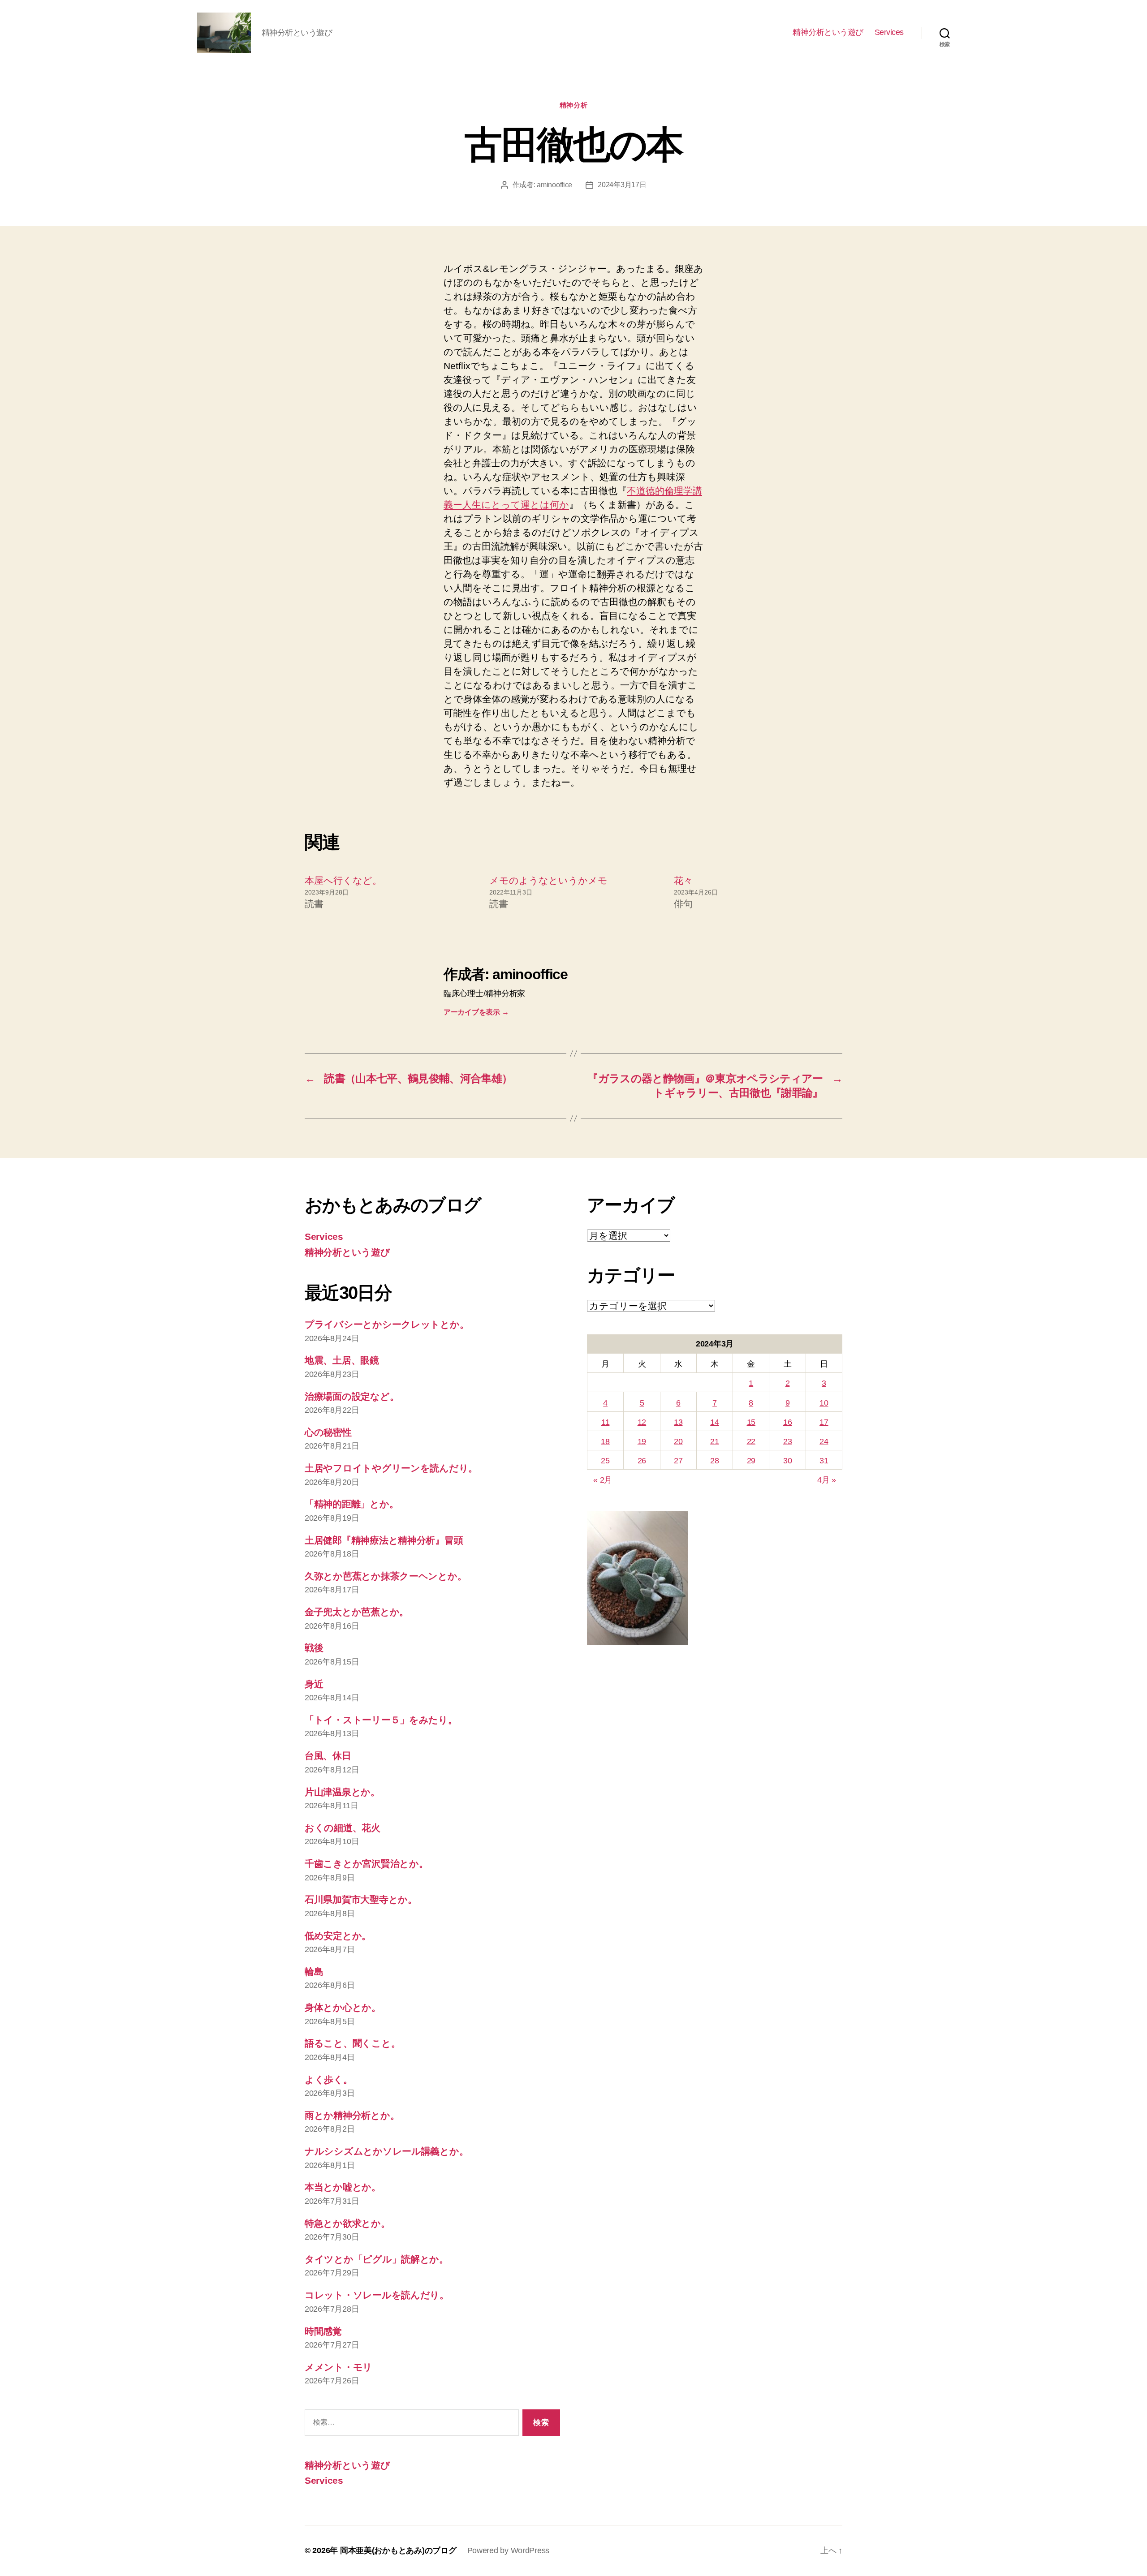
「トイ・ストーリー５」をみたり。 (381, 1720)
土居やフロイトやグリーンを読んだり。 (391, 1468)
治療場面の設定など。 (352, 1396)
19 (642, 1441)
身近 (314, 1684)
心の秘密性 (328, 1432)
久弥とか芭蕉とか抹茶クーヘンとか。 (386, 1576)
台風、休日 (328, 1756)
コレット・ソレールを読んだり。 (377, 2295)
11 (605, 1422)
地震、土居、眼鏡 (342, 1360)
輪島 (314, 1972)
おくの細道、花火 (343, 1828)
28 (714, 1461)
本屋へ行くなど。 (343, 880)
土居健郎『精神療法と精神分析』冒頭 (384, 1540)
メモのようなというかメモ (548, 880)
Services (889, 32)
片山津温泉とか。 (342, 1792)
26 (642, 1461)
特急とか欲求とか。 (347, 2223)
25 (605, 1461)
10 (824, 1403)
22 (751, 1441)
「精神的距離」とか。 (351, 1504)
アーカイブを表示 (476, 1012)
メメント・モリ (338, 2367)
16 (787, 1422)
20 (678, 1441)
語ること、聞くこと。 (352, 2043)
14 (714, 1422)
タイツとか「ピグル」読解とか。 (377, 2259)
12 (642, 1422)
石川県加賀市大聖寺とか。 (361, 1899)
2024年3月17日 (622, 185)
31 (824, 1461)
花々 (683, 880)
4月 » (827, 1480)
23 (787, 1441)
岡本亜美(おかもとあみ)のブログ (398, 2550)
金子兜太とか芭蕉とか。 (357, 1612)
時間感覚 (323, 2331)
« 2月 (603, 1480)
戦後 (314, 1648)
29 (751, 1461)
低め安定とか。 (338, 1936)
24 (824, 1441)
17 (824, 1422)
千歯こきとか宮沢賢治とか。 (367, 1864)
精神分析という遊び (828, 32)
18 (605, 1441)
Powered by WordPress (509, 2550)
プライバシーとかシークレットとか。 (387, 1324)
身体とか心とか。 (343, 2007)
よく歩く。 (329, 2079)
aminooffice (554, 185)
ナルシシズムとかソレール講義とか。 (386, 2151)
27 (678, 1461)
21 (714, 1441)
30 (787, 1461)
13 (678, 1422)
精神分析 (573, 105)
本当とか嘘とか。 (343, 2187)
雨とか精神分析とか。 (352, 2115)
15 (751, 1422)
